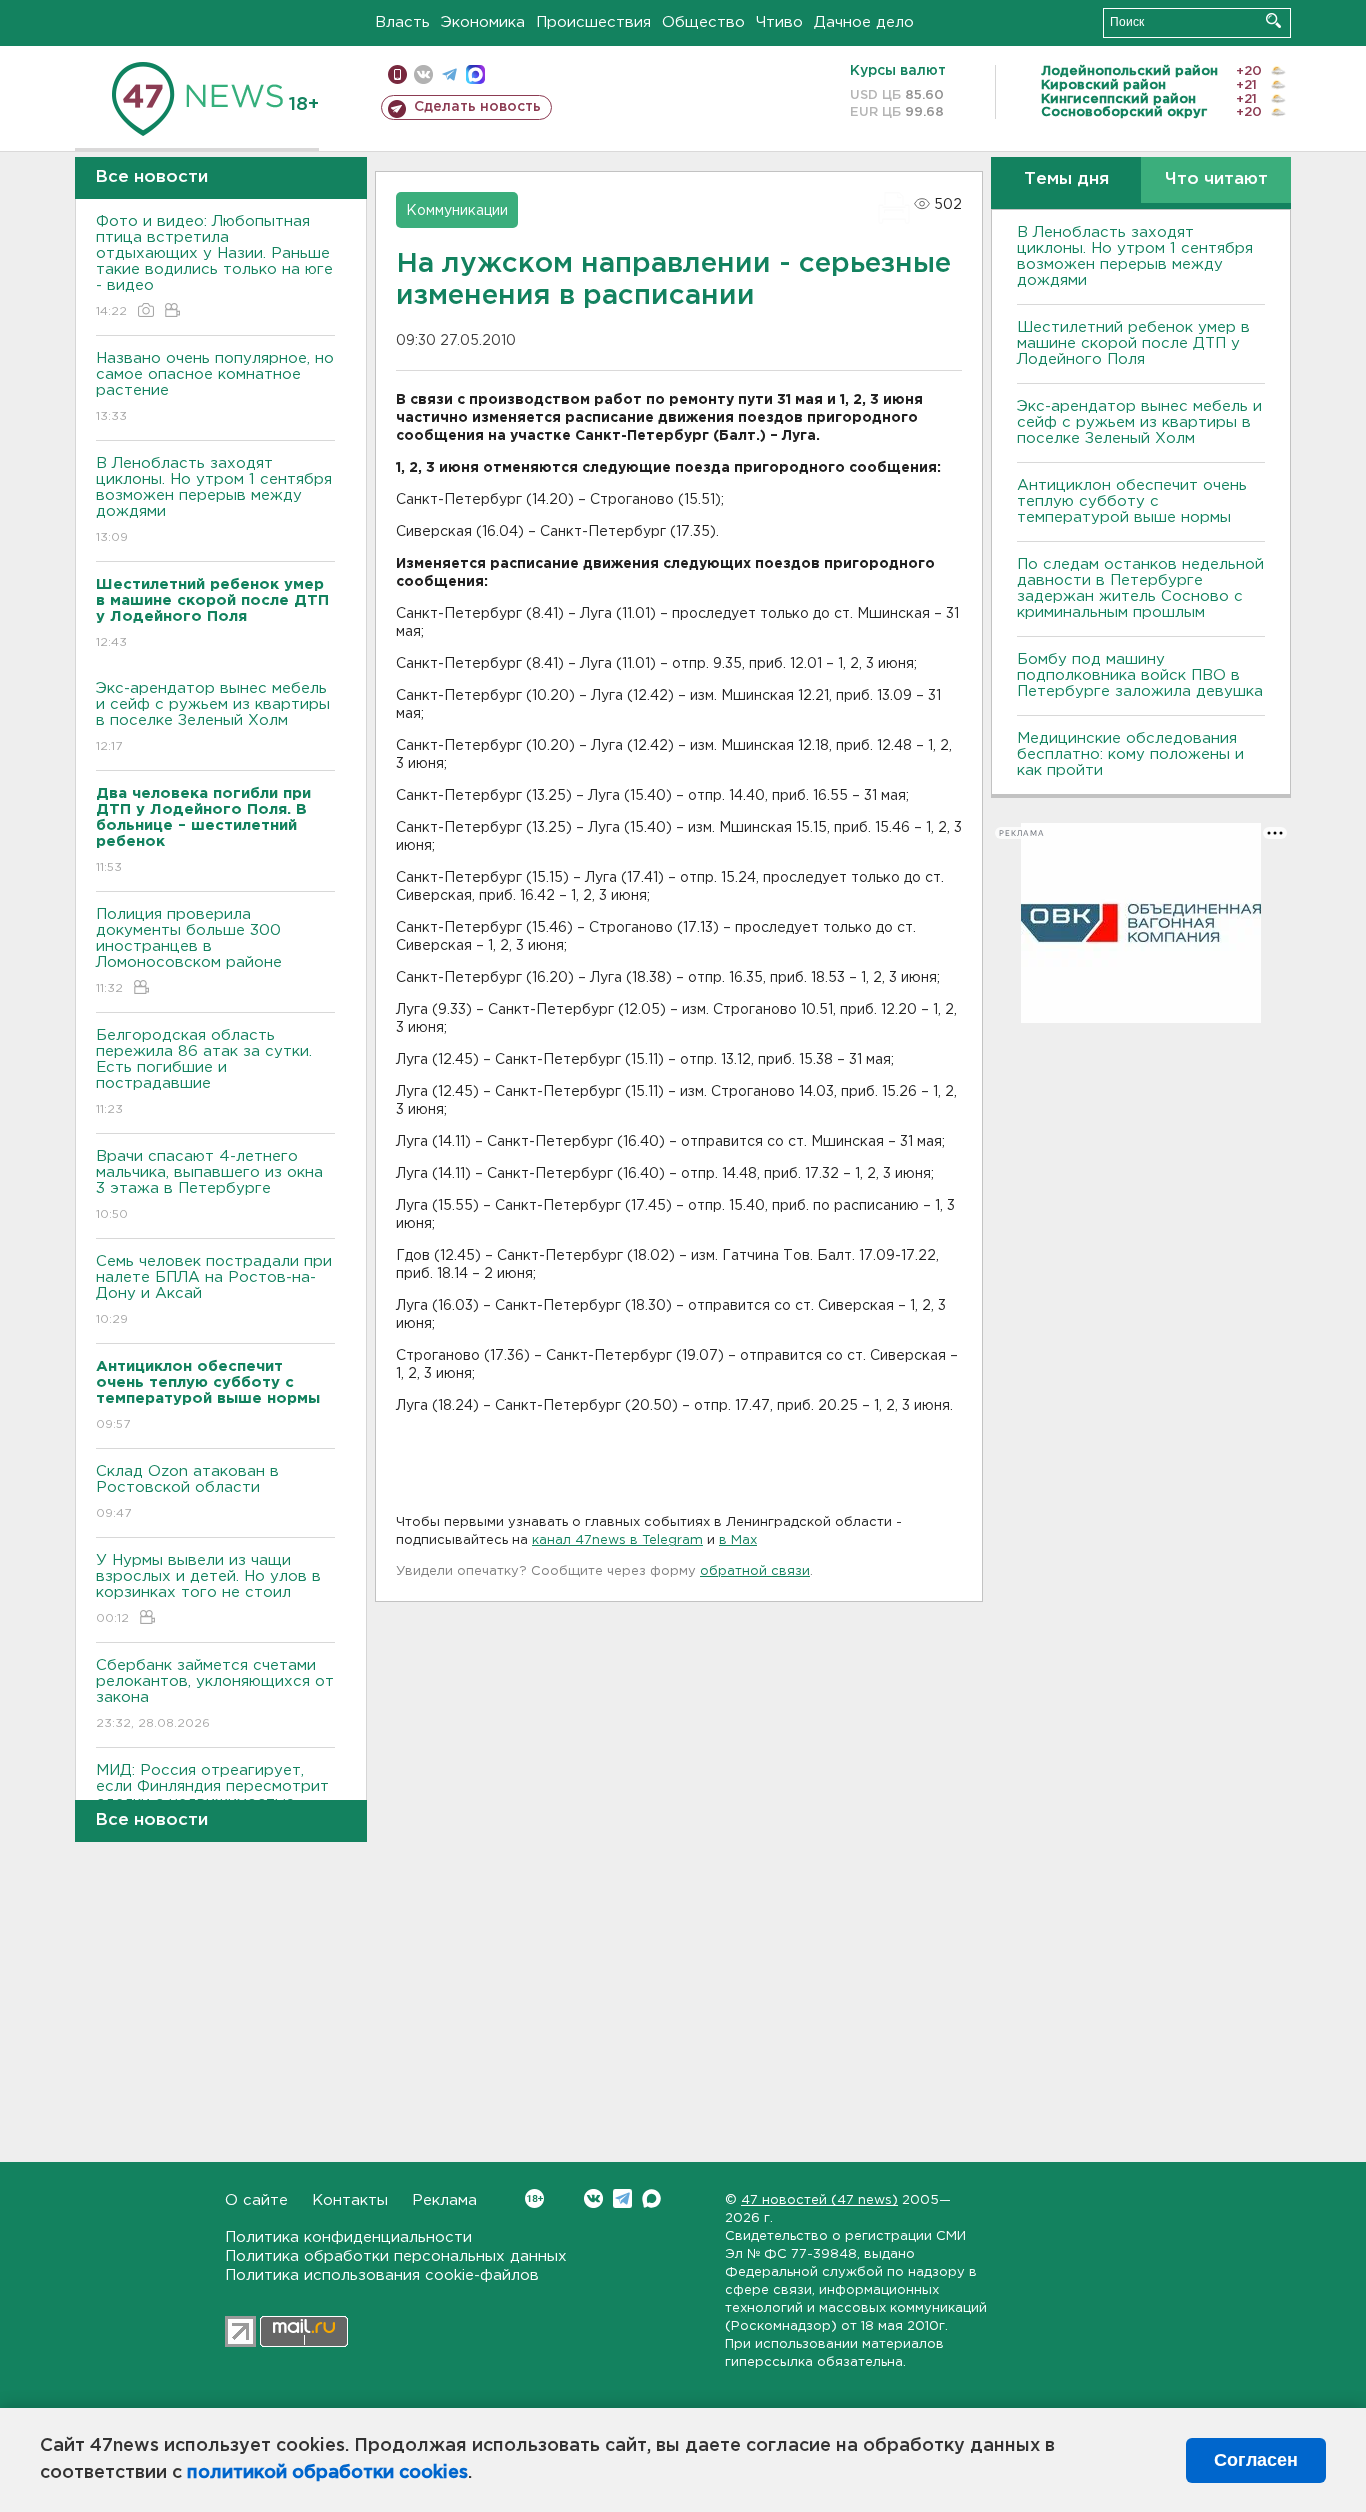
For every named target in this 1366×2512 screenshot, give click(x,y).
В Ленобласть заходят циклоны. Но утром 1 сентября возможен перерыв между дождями (214, 500)
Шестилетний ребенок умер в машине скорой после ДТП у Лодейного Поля (1133, 343)
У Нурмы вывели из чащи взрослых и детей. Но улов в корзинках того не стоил (208, 1589)
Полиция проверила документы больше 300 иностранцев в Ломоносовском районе (189, 951)
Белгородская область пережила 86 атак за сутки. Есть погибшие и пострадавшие (204, 1072)
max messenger (475, 74)
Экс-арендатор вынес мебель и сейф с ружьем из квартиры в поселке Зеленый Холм (213, 717)
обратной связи (755, 1571)
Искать (1273, 20)
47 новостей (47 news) (819, 2200)
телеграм (449, 74)
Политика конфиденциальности (348, 2237)
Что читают (1216, 179)
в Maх (738, 1540)
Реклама (444, 2200)
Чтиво (779, 22)
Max (651, 2198)
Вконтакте (593, 2198)
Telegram (622, 2198)
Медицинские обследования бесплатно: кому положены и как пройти (1130, 754)
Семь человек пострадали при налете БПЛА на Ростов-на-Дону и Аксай (214, 1290)
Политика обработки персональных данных (396, 2256)
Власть (402, 22)
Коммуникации (457, 211)
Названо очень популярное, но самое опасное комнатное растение (215, 387)
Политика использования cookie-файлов (382, 2275)
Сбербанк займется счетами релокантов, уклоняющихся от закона (215, 1694)
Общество (703, 22)
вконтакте (423, 74)
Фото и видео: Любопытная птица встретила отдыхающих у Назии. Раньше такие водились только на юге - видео (214, 266)
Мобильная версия (397, 74)
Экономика (483, 22)
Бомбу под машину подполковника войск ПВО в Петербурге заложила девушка (1140, 675)
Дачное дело (864, 22)
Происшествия (593, 22)
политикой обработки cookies (327, 2473)
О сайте (256, 2200)
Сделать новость (477, 107)
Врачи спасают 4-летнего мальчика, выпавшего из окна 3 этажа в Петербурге (209, 1185)
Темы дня (1066, 179)
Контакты (350, 2200)
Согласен (1256, 2460)
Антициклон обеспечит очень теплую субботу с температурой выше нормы (1132, 501)
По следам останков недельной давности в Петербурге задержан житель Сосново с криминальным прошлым (1140, 588)
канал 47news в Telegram (617, 1540)
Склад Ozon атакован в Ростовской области (187, 1492)
